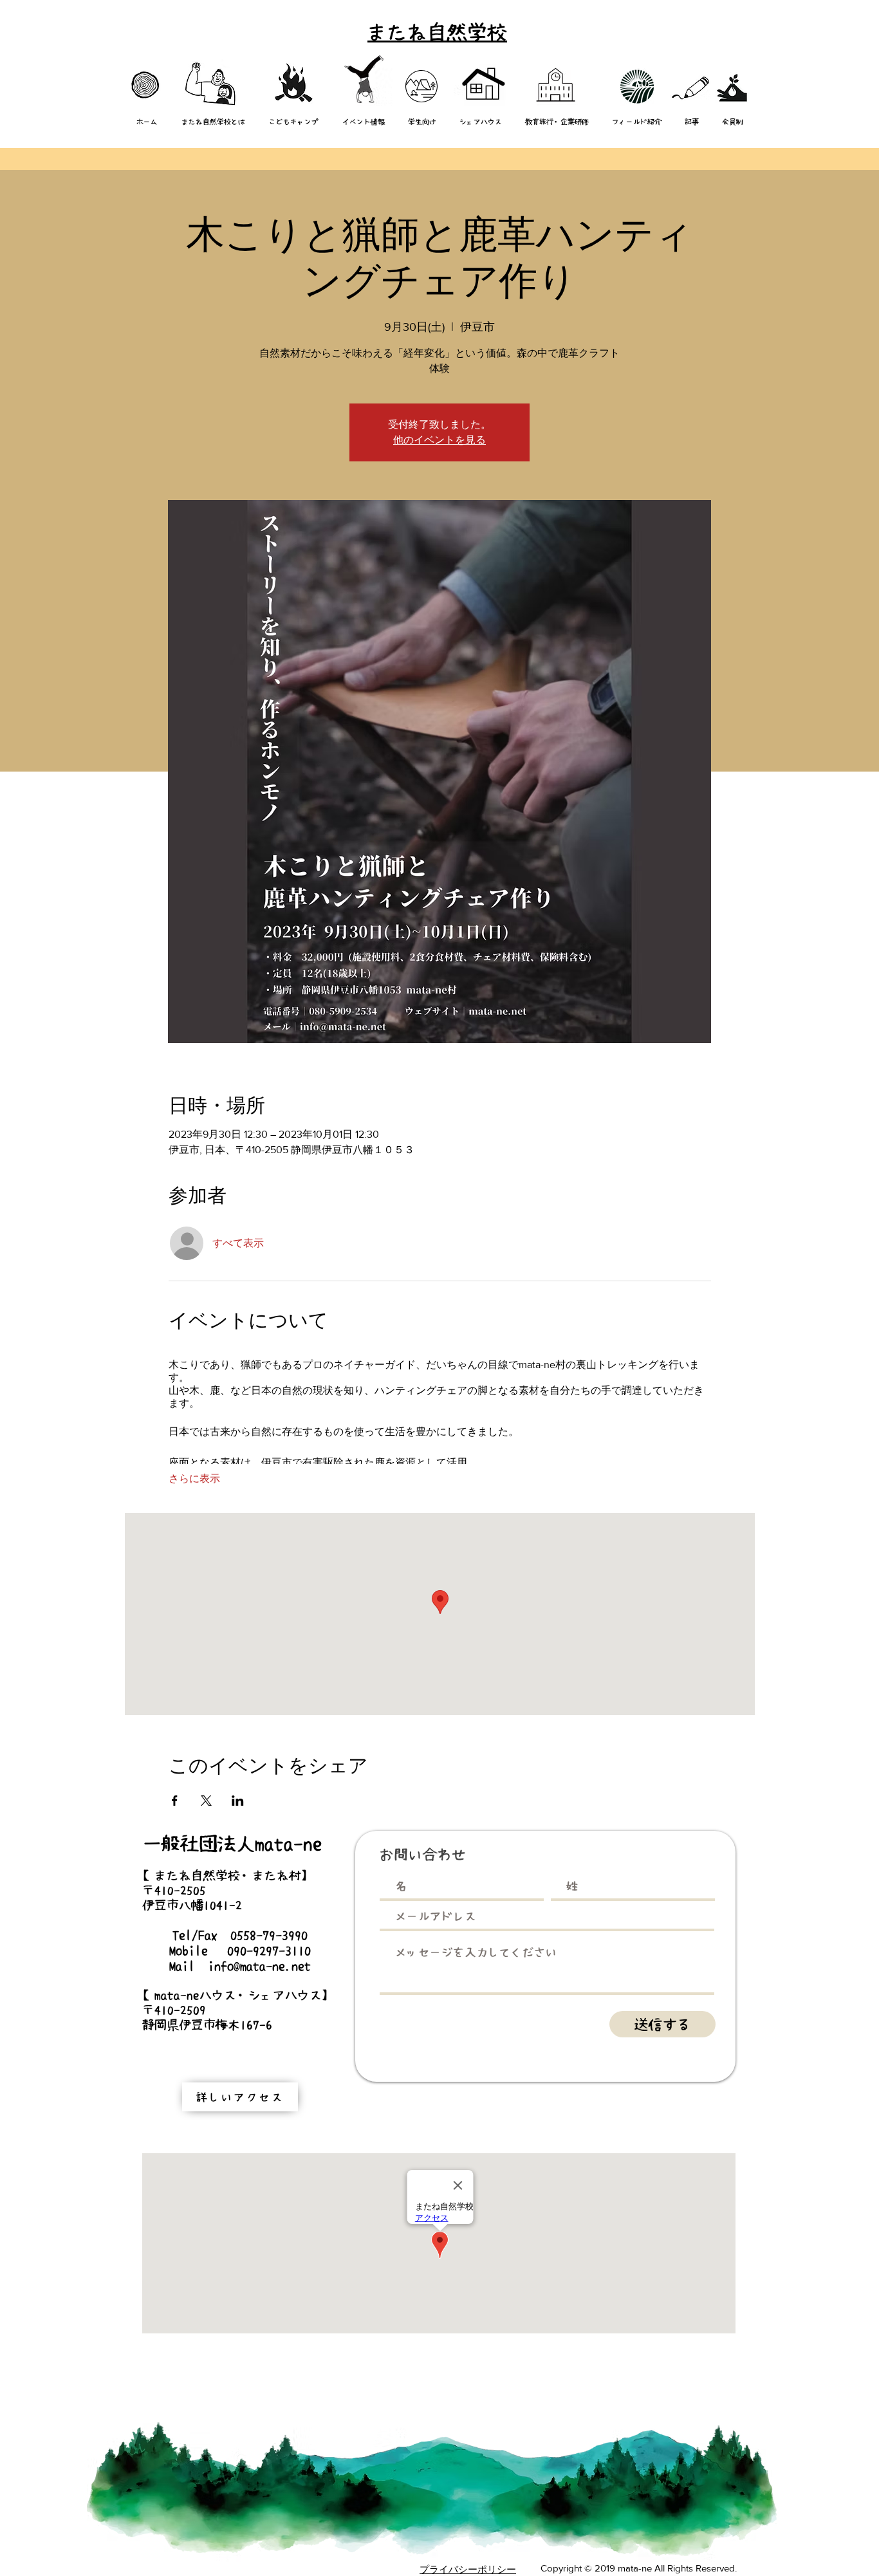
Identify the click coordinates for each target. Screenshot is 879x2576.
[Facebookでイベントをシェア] (175, 1801)
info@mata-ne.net (259, 1966)
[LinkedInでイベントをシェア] (238, 1801)
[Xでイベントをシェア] (206, 1801)
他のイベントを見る (439, 440)
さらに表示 (194, 1478)
